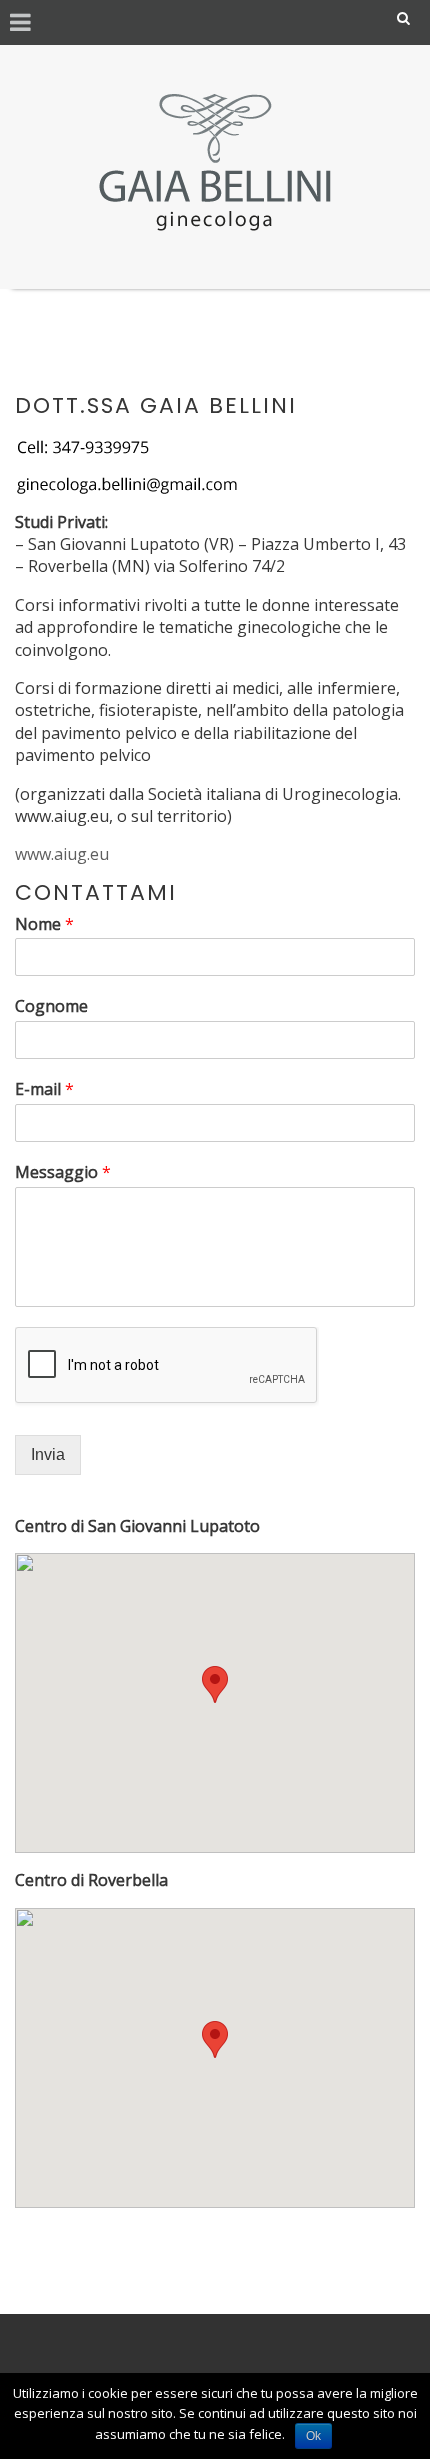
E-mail (44, 1089)
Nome (44, 924)
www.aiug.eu (62, 854)
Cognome (51, 1006)
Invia (48, 1454)
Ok (313, 2436)
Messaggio (63, 1172)
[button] (215, 1684)
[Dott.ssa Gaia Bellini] (215, 162)
